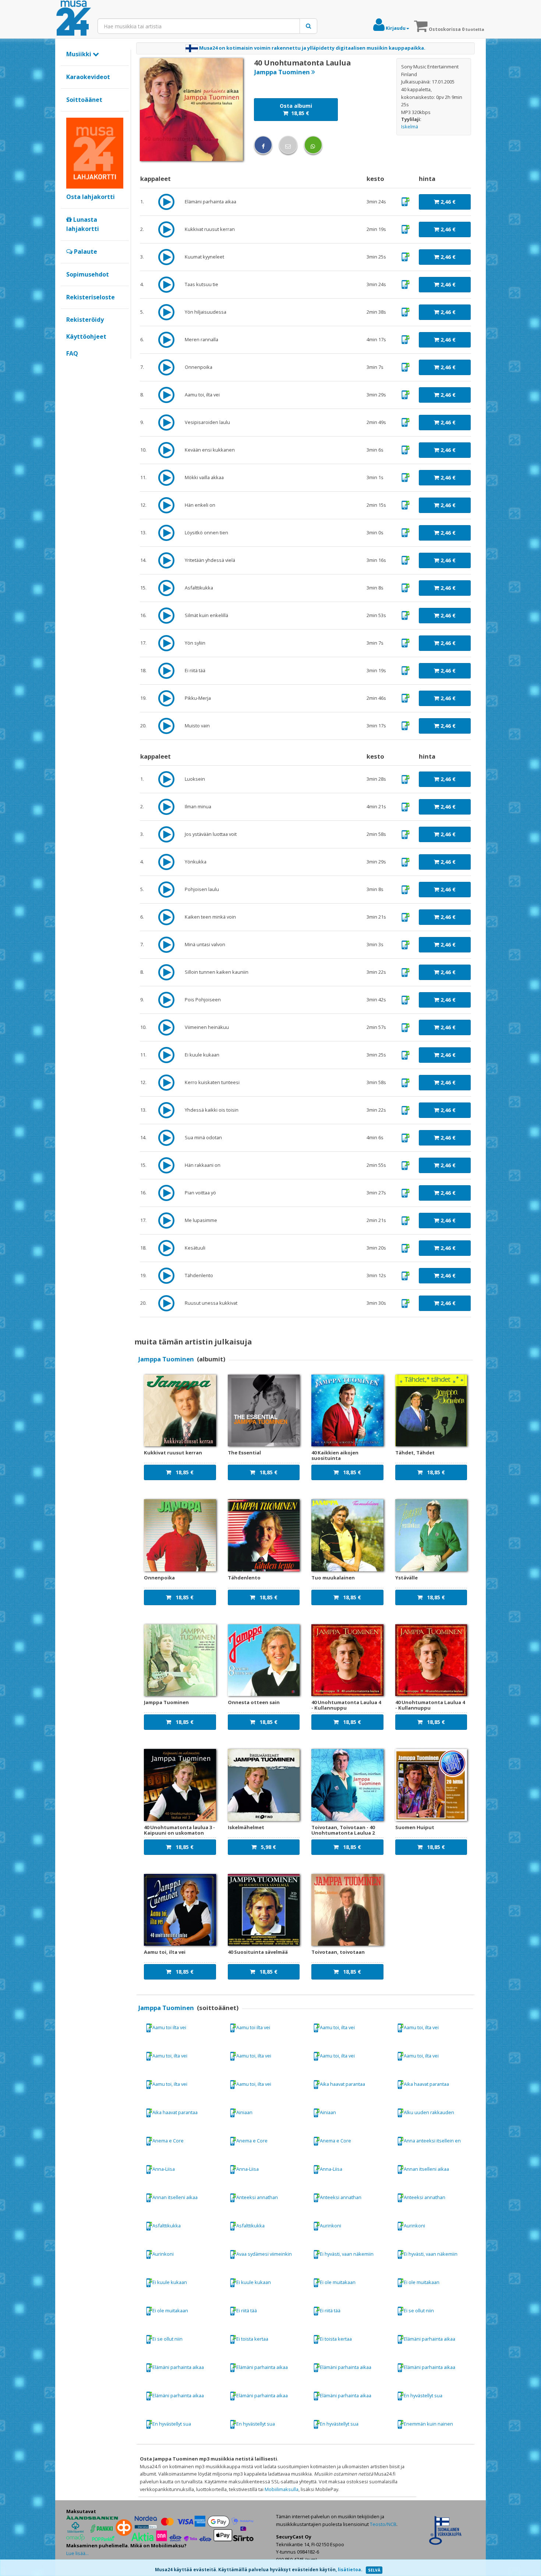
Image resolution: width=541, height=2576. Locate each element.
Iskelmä (410, 127)
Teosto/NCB (383, 2524)
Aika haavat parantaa (342, 2084)
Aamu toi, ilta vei (337, 2027)
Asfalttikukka (167, 2226)
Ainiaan (244, 2112)
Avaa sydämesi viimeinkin (264, 2254)
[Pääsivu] (74, 18)
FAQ (72, 353)
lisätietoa (349, 2570)
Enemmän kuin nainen (428, 2424)
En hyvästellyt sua (423, 2395)
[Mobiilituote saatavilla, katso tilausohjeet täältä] (405, 201)
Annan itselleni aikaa (426, 2169)
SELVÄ (374, 2570)
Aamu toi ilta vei (169, 2027)
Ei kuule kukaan (170, 2282)
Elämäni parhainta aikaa (429, 2339)
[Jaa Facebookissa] (263, 145)
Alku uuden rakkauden (429, 2112)
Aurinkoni (330, 2226)
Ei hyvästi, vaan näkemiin (347, 2254)
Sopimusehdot (88, 274)
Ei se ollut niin (419, 2310)
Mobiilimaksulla (282, 2489)
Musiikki (79, 54)
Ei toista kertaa (252, 2339)
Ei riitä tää (247, 2310)
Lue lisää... (77, 2553)
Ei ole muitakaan (338, 2282)
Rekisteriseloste (91, 297)
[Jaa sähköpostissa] (288, 145)
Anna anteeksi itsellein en (432, 2141)
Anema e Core (168, 2141)
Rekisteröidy (85, 320)
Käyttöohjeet (86, 336)
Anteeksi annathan (257, 2197)
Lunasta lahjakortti (83, 224)
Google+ (70, 366)
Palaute (85, 252)
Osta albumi (296, 109)
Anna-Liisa (164, 2169)
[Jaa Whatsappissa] (313, 145)
